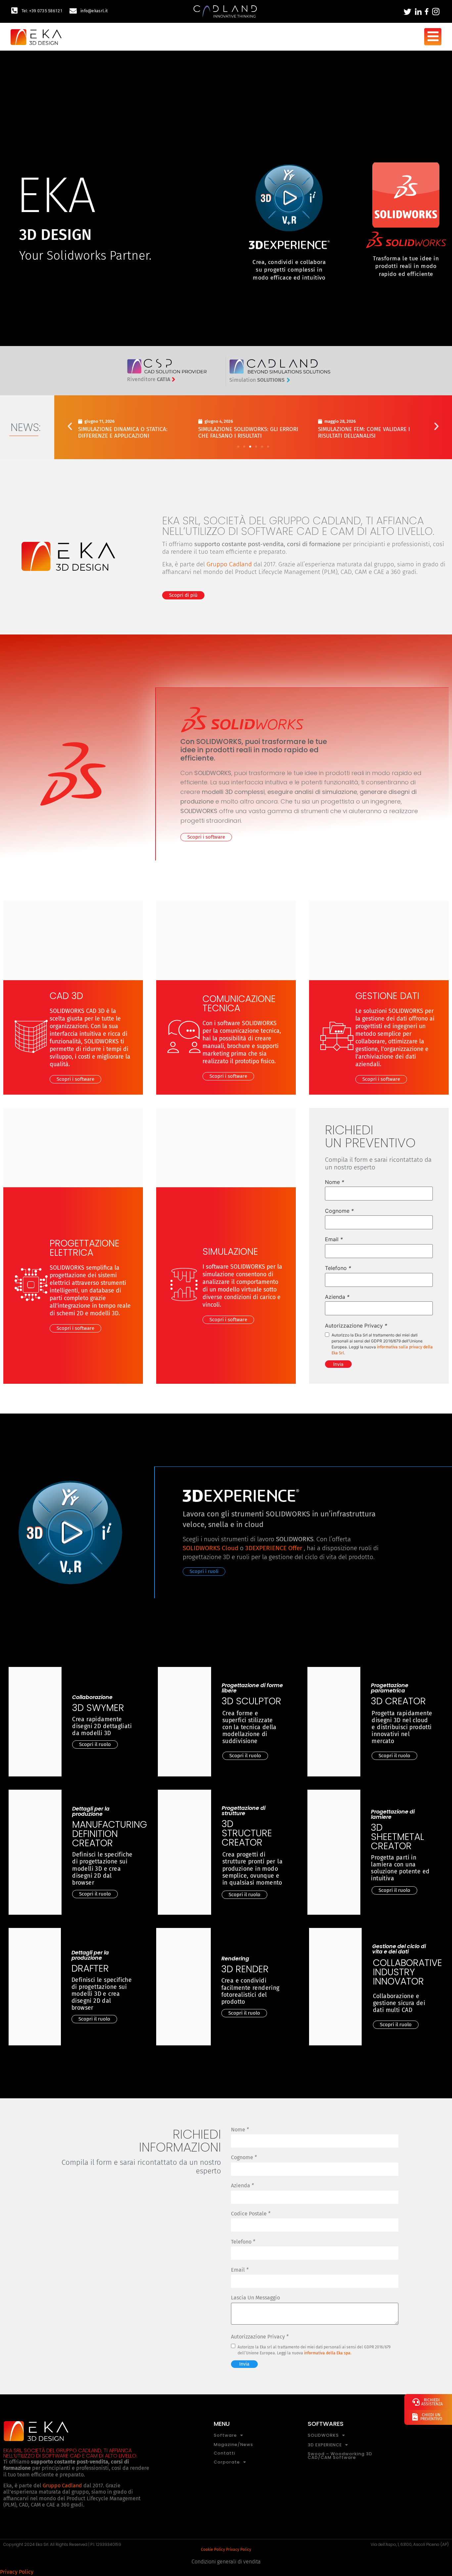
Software (225, 2436)
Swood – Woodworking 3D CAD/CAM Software (340, 2456)
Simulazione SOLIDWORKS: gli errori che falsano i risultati (248, 433)
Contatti (225, 2453)
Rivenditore (149, 379)
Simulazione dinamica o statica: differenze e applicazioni (123, 433)
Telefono (338, 1268)
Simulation (257, 380)
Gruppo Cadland (229, 564)
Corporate (227, 2462)
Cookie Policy (213, 2550)
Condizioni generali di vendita (226, 2562)
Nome (335, 1182)
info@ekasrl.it (94, 11)
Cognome (339, 1211)
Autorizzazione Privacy (356, 1326)
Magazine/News (233, 2445)
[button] (70, 426)
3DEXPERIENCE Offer (274, 1548)
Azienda (337, 1297)
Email (334, 1239)
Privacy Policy (239, 2550)
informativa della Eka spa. (328, 2353)
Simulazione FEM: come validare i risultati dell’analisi (364, 433)
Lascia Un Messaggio (255, 2298)
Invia (338, 1364)
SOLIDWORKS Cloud (210, 1548)
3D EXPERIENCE (325, 2445)
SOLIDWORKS (323, 2436)
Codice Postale (251, 2214)
